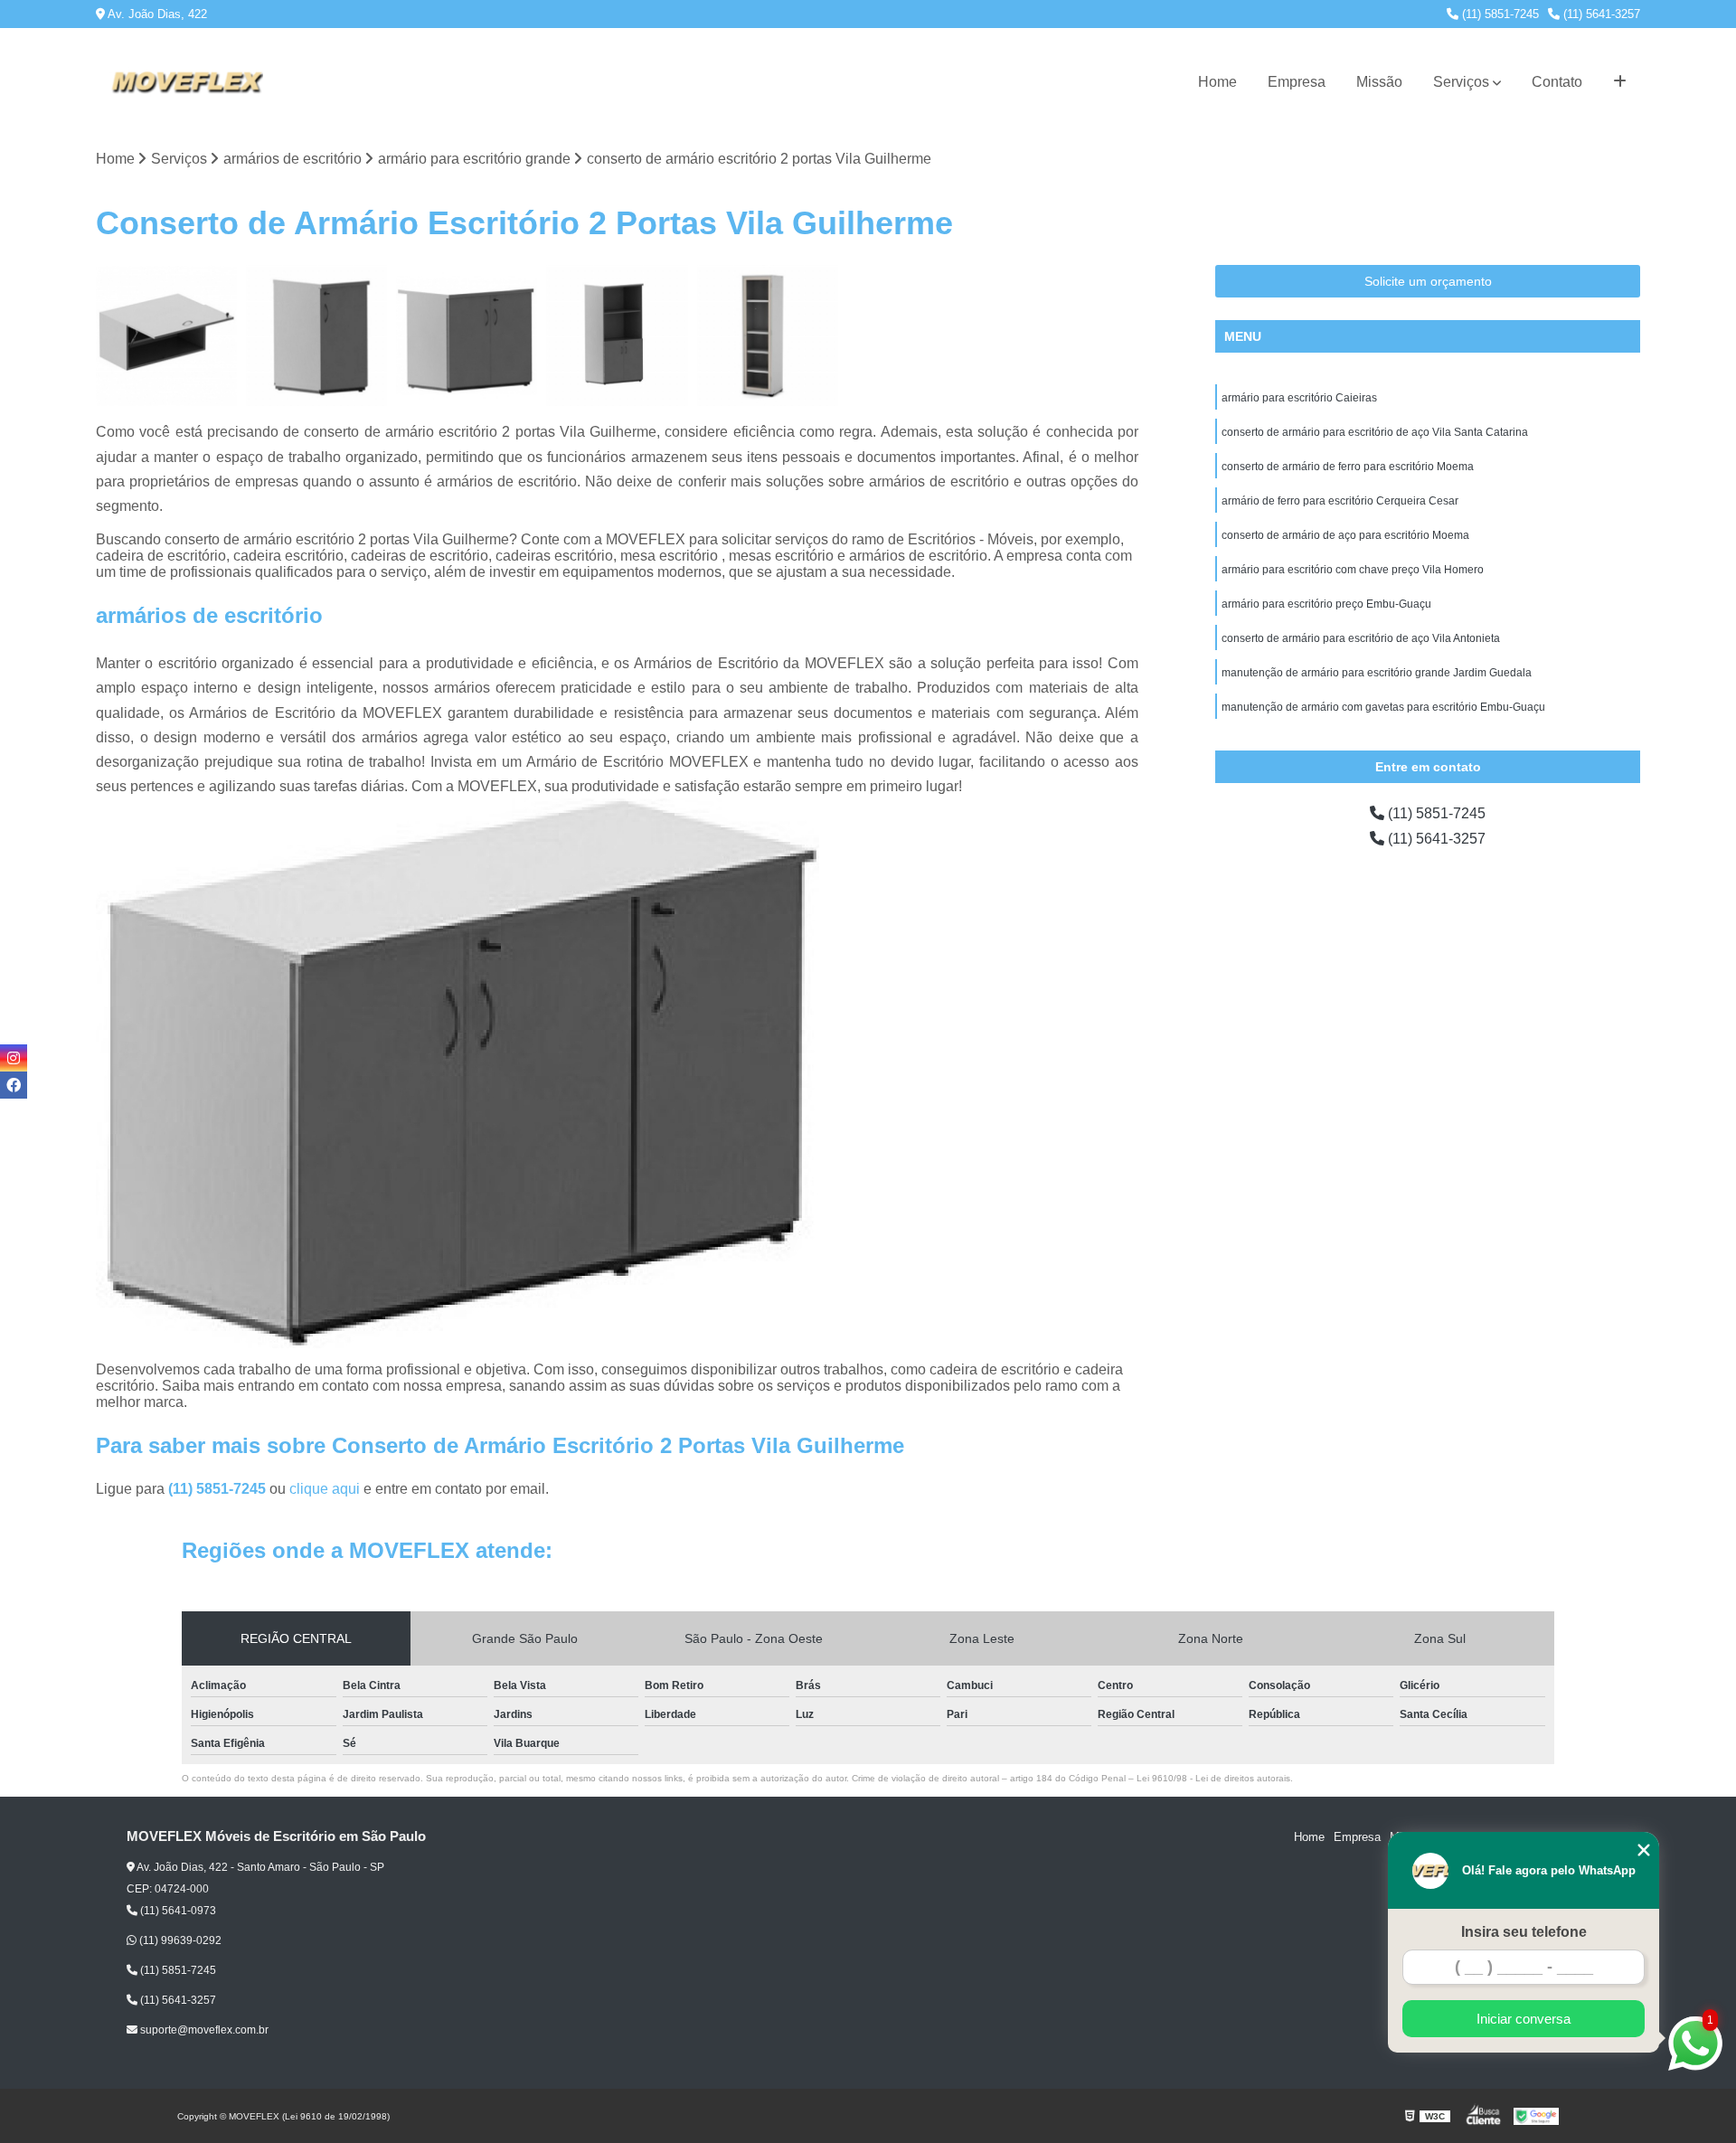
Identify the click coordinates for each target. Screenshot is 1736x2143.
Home (1217, 82)
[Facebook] (14, 1085)
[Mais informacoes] (1620, 82)
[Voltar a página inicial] (186, 82)
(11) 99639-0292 (179, 1940)
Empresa (1297, 82)
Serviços (1461, 82)
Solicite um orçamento (1428, 281)
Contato (1557, 82)
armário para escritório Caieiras (1299, 398)
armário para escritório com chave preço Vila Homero (1353, 570)
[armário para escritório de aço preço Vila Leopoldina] (467, 335)
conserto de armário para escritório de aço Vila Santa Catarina (1375, 432)
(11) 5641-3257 (1600, 14)
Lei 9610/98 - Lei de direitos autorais (1213, 1778)
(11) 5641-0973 (177, 1911)
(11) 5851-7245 (1499, 14)
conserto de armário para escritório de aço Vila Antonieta (1361, 638)
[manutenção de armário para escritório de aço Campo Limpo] (166, 335)
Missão (1379, 82)
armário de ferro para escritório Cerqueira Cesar (1340, 501)
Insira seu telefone (1524, 1932)
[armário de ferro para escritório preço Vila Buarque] (316, 335)
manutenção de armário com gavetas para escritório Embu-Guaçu (1383, 707)
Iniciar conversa (1524, 2019)
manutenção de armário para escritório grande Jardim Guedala (1377, 673)
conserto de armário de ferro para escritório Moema (1348, 467)
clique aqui (325, 1489)
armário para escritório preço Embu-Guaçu (1326, 604)
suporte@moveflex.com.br (203, 2030)
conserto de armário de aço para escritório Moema (1345, 535)
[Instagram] (14, 1058)
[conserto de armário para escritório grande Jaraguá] (617, 335)
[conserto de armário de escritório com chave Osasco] (768, 335)
